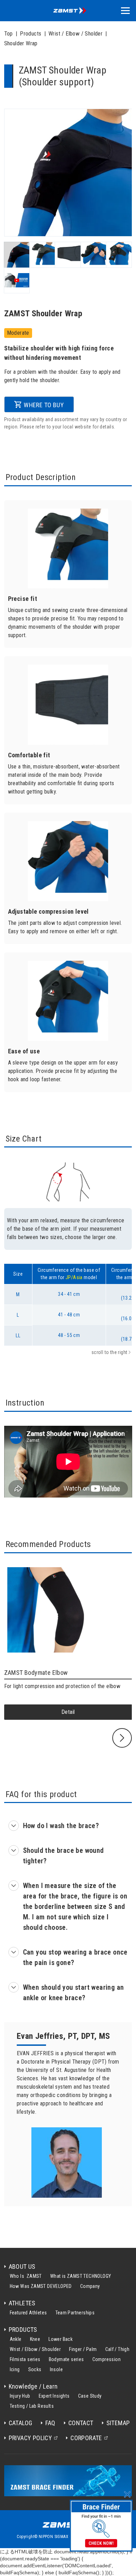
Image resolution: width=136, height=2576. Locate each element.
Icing (15, 2369)
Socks (35, 2369)
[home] (68, 11)
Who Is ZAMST (26, 2276)
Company (90, 2286)
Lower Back (61, 2339)
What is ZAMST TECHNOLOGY (81, 2276)
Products (31, 34)
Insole (56, 2369)
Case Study (90, 2396)
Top (9, 34)
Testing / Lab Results (32, 2406)
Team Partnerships (75, 2313)
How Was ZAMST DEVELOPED (41, 2286)
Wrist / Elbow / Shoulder (35, 2349)
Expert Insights (54, 2396)
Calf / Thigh (118, 2349)
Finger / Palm (83, 2349)
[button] (125, 11)
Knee (35, 2339)
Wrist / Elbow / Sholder (75, 34)
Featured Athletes (28, 2313)
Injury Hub (20, 2396)
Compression (107, 2359)
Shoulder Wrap (21, 43)
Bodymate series (66, 2359)
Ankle (16, 2339)
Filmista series (25, 2359)
